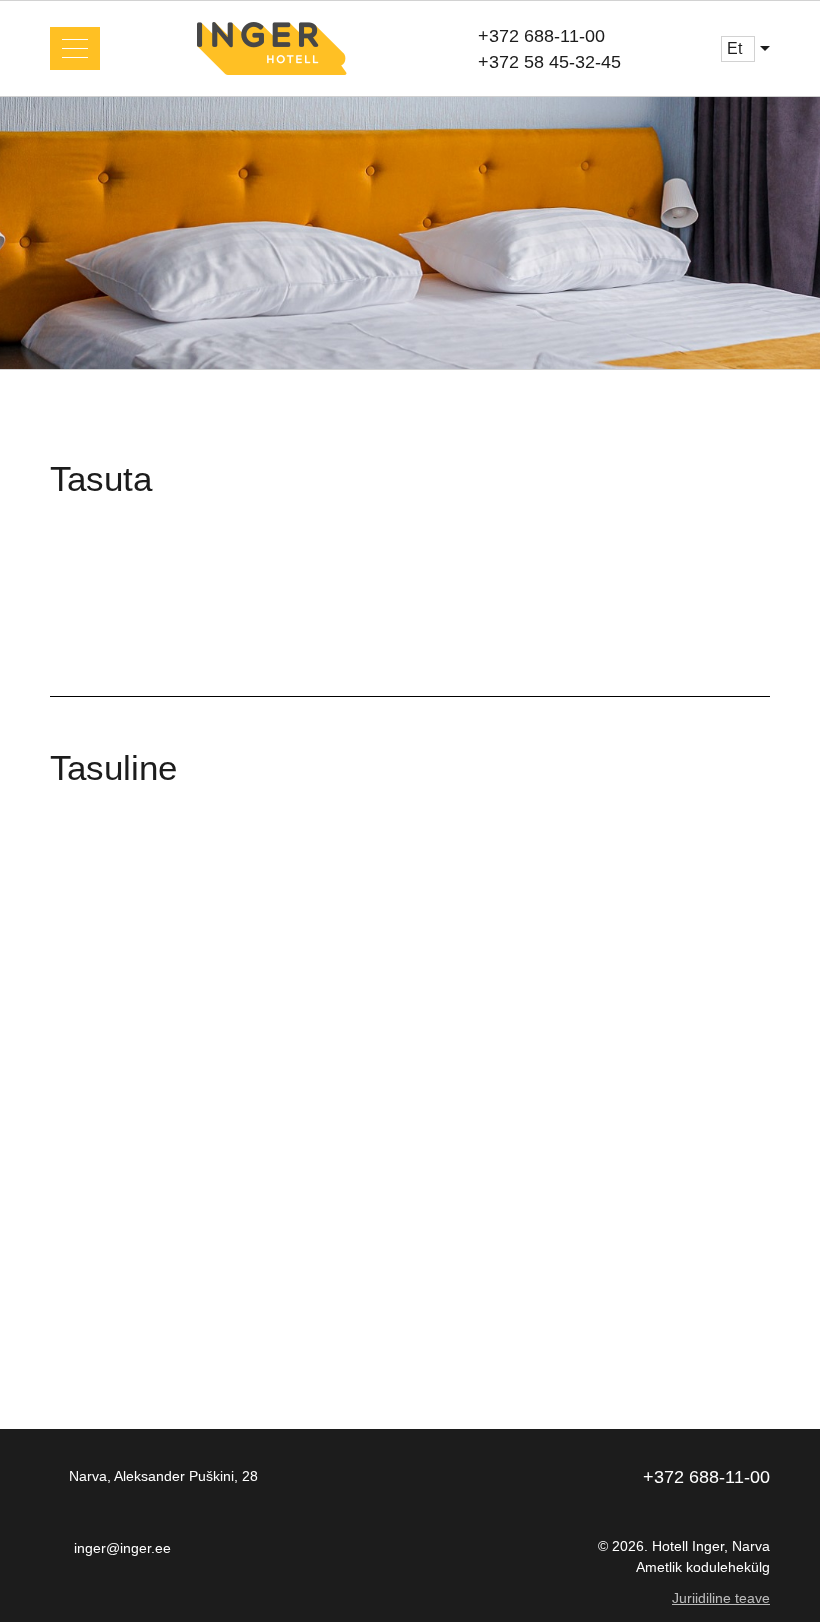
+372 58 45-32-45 (549, 62)
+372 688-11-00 (541, 36)
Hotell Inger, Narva (711, 1546)
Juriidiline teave (721, 1598)
